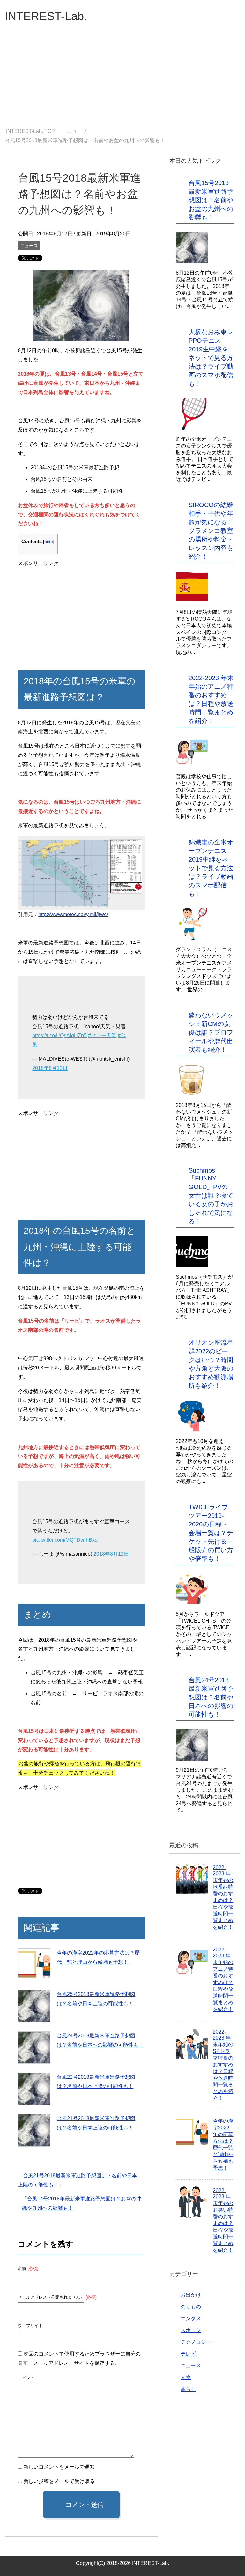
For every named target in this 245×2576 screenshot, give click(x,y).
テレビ (188, 2354)
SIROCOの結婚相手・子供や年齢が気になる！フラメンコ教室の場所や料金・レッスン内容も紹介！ (211, 531)
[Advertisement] (122, 80)
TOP (34, 131)
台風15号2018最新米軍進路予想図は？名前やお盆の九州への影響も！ (211, 200)
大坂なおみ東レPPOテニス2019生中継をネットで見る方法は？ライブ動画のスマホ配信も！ (211, 358)
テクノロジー (196, 2342)
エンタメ (191, 2318)
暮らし (188, 2389)
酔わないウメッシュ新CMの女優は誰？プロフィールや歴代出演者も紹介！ (211, 1032)
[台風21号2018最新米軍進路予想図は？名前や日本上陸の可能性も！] (34, 2130)
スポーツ (191, 2330)
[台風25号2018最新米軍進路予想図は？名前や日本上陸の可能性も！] (34, 2006)
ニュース (29, 246)
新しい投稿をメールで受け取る (59, 2481)
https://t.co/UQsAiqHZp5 (59, 1035)
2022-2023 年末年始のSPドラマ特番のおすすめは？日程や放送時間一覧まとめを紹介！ (223, 2065)
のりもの (191, 2307)
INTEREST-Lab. (46, 16)
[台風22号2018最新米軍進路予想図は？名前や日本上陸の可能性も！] (34, 2089)
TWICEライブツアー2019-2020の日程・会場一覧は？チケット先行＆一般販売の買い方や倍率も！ (211, 1533)
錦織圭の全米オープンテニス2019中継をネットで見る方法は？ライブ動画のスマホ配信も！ (211, 868)
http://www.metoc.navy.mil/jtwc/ (73, 914)
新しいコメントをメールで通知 (59, 2467)
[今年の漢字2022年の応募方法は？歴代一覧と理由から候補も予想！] (34, 1965)
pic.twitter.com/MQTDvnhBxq (65, 1540)
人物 (186, 2377)
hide (49, 542)
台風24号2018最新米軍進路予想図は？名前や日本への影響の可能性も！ (211, 1697)
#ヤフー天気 (102, 1035)
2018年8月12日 (50, 1068)
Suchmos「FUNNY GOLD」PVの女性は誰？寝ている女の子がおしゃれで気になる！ (211, 1196)
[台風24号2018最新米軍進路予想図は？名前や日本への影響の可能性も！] (34, 2048)
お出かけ (191, 2295)
